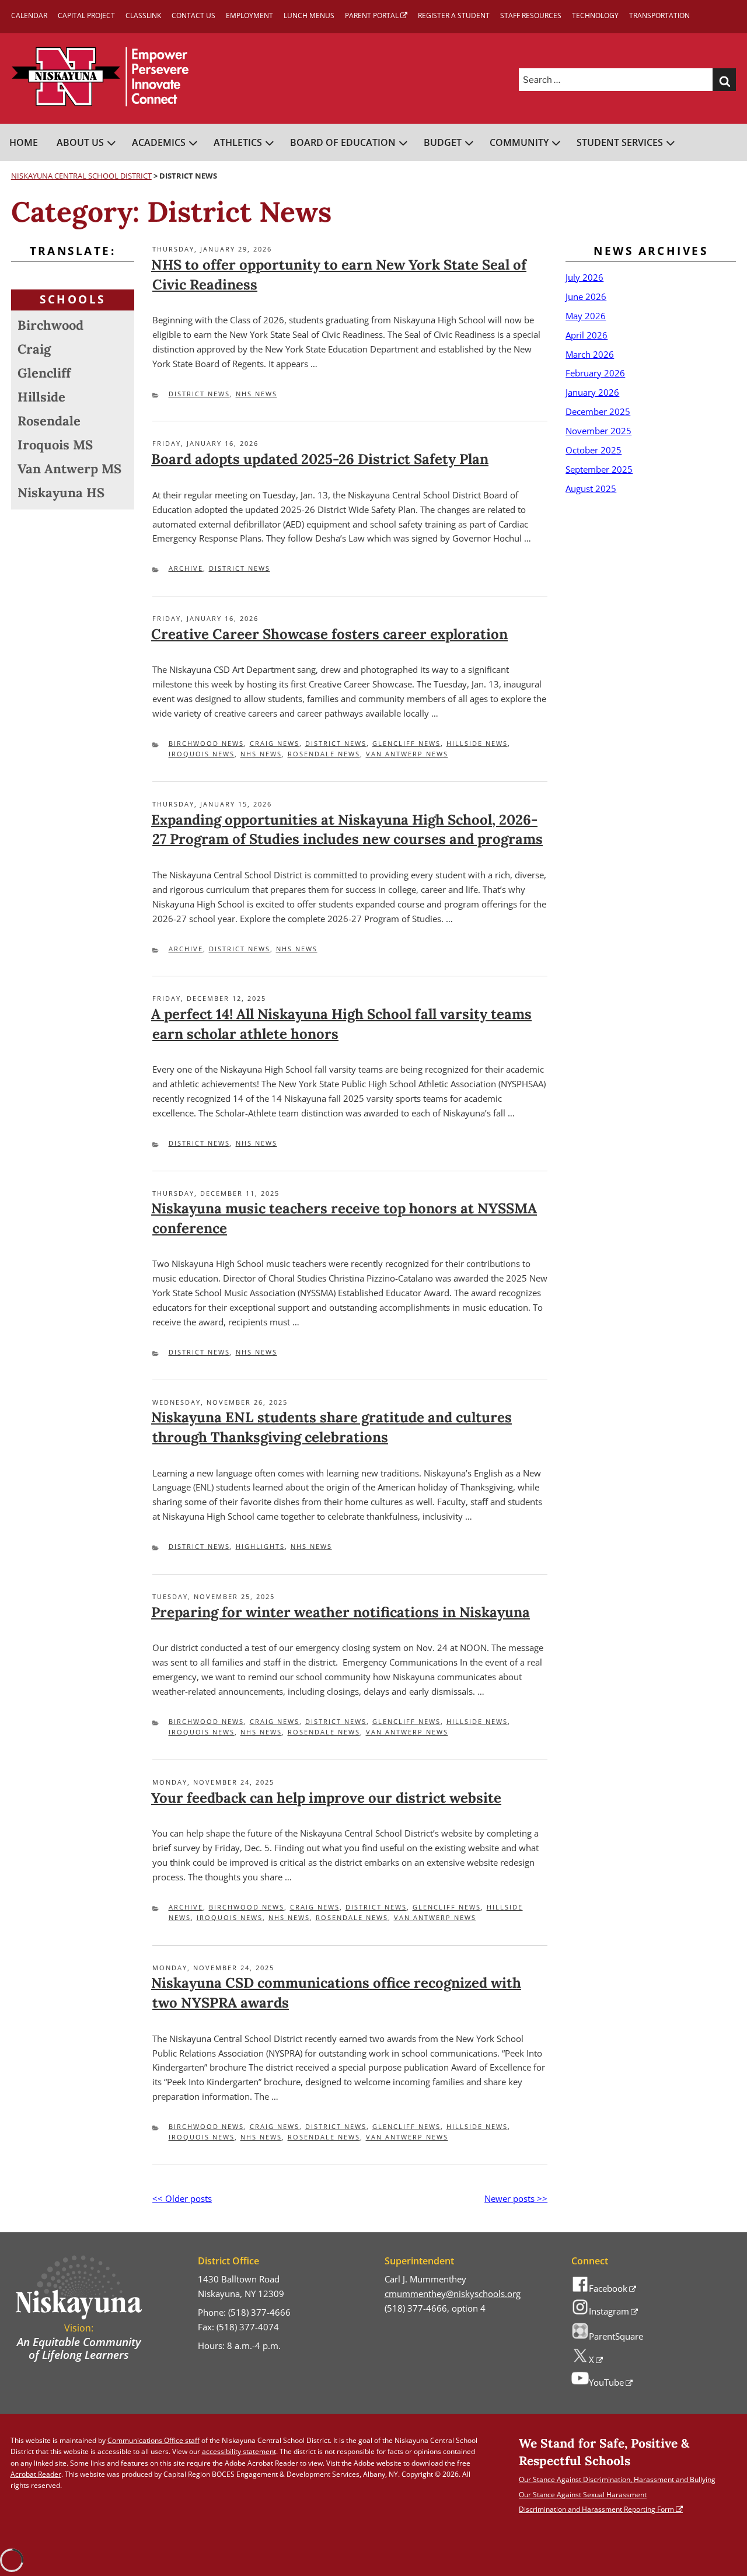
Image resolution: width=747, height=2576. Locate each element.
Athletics (238, 142)
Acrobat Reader (36, 2474)
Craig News (275, 743)
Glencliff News (406, 743)
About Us (80, 142)
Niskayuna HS (61, 493)
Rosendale (49, 421)
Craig (34, 349)
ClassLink (143, 15)
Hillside (41, 397)
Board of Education (343, 142)
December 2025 (598, 411)
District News (199, 394)
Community (519, 142)
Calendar (29, 15)
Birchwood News (206, 743)
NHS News (256, 394)
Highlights (260, 1546)
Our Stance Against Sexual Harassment (583, 2495)
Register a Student (454, 15)
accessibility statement (239, 2451)
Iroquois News (202, 754)
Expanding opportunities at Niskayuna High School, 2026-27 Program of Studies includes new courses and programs (347, 830)
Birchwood (50, 325)
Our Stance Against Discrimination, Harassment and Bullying (617, 2479)
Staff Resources (531, 15)
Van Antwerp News (407, 754)
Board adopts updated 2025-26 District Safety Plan (320, 459)
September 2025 (599, 469)
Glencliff (44, 373)
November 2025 (598, 431)
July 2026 (584, 277)
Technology (595, 15)
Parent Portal (372, 15)
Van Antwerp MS (69, 469)
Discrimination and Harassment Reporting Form (596, 2509)
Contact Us (193, 15)
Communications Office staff (153, 2440)
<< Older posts (182, 2198)
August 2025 (591, 488)
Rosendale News (324, 754)
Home (24, 142)
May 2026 (586, 316)
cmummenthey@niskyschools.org (453, 2294)
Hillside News (477, 743)
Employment (249, 15)
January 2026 (592, 392)
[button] (724, 80)
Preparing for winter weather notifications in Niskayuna (341, 1612)
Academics (159, 142)
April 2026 (587, 335)
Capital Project (86, 15)
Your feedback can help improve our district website (326, 1798)
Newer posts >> (516, 2198)
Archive (186, 568)
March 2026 (590, 354)
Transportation (659, 15)
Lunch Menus (309, 15)
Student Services (620, 142)
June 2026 (586, 296)
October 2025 (594, 450)
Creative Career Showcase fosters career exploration (329, 634)
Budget (443, 142)
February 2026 (595, 373)
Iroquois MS (55, 445)
